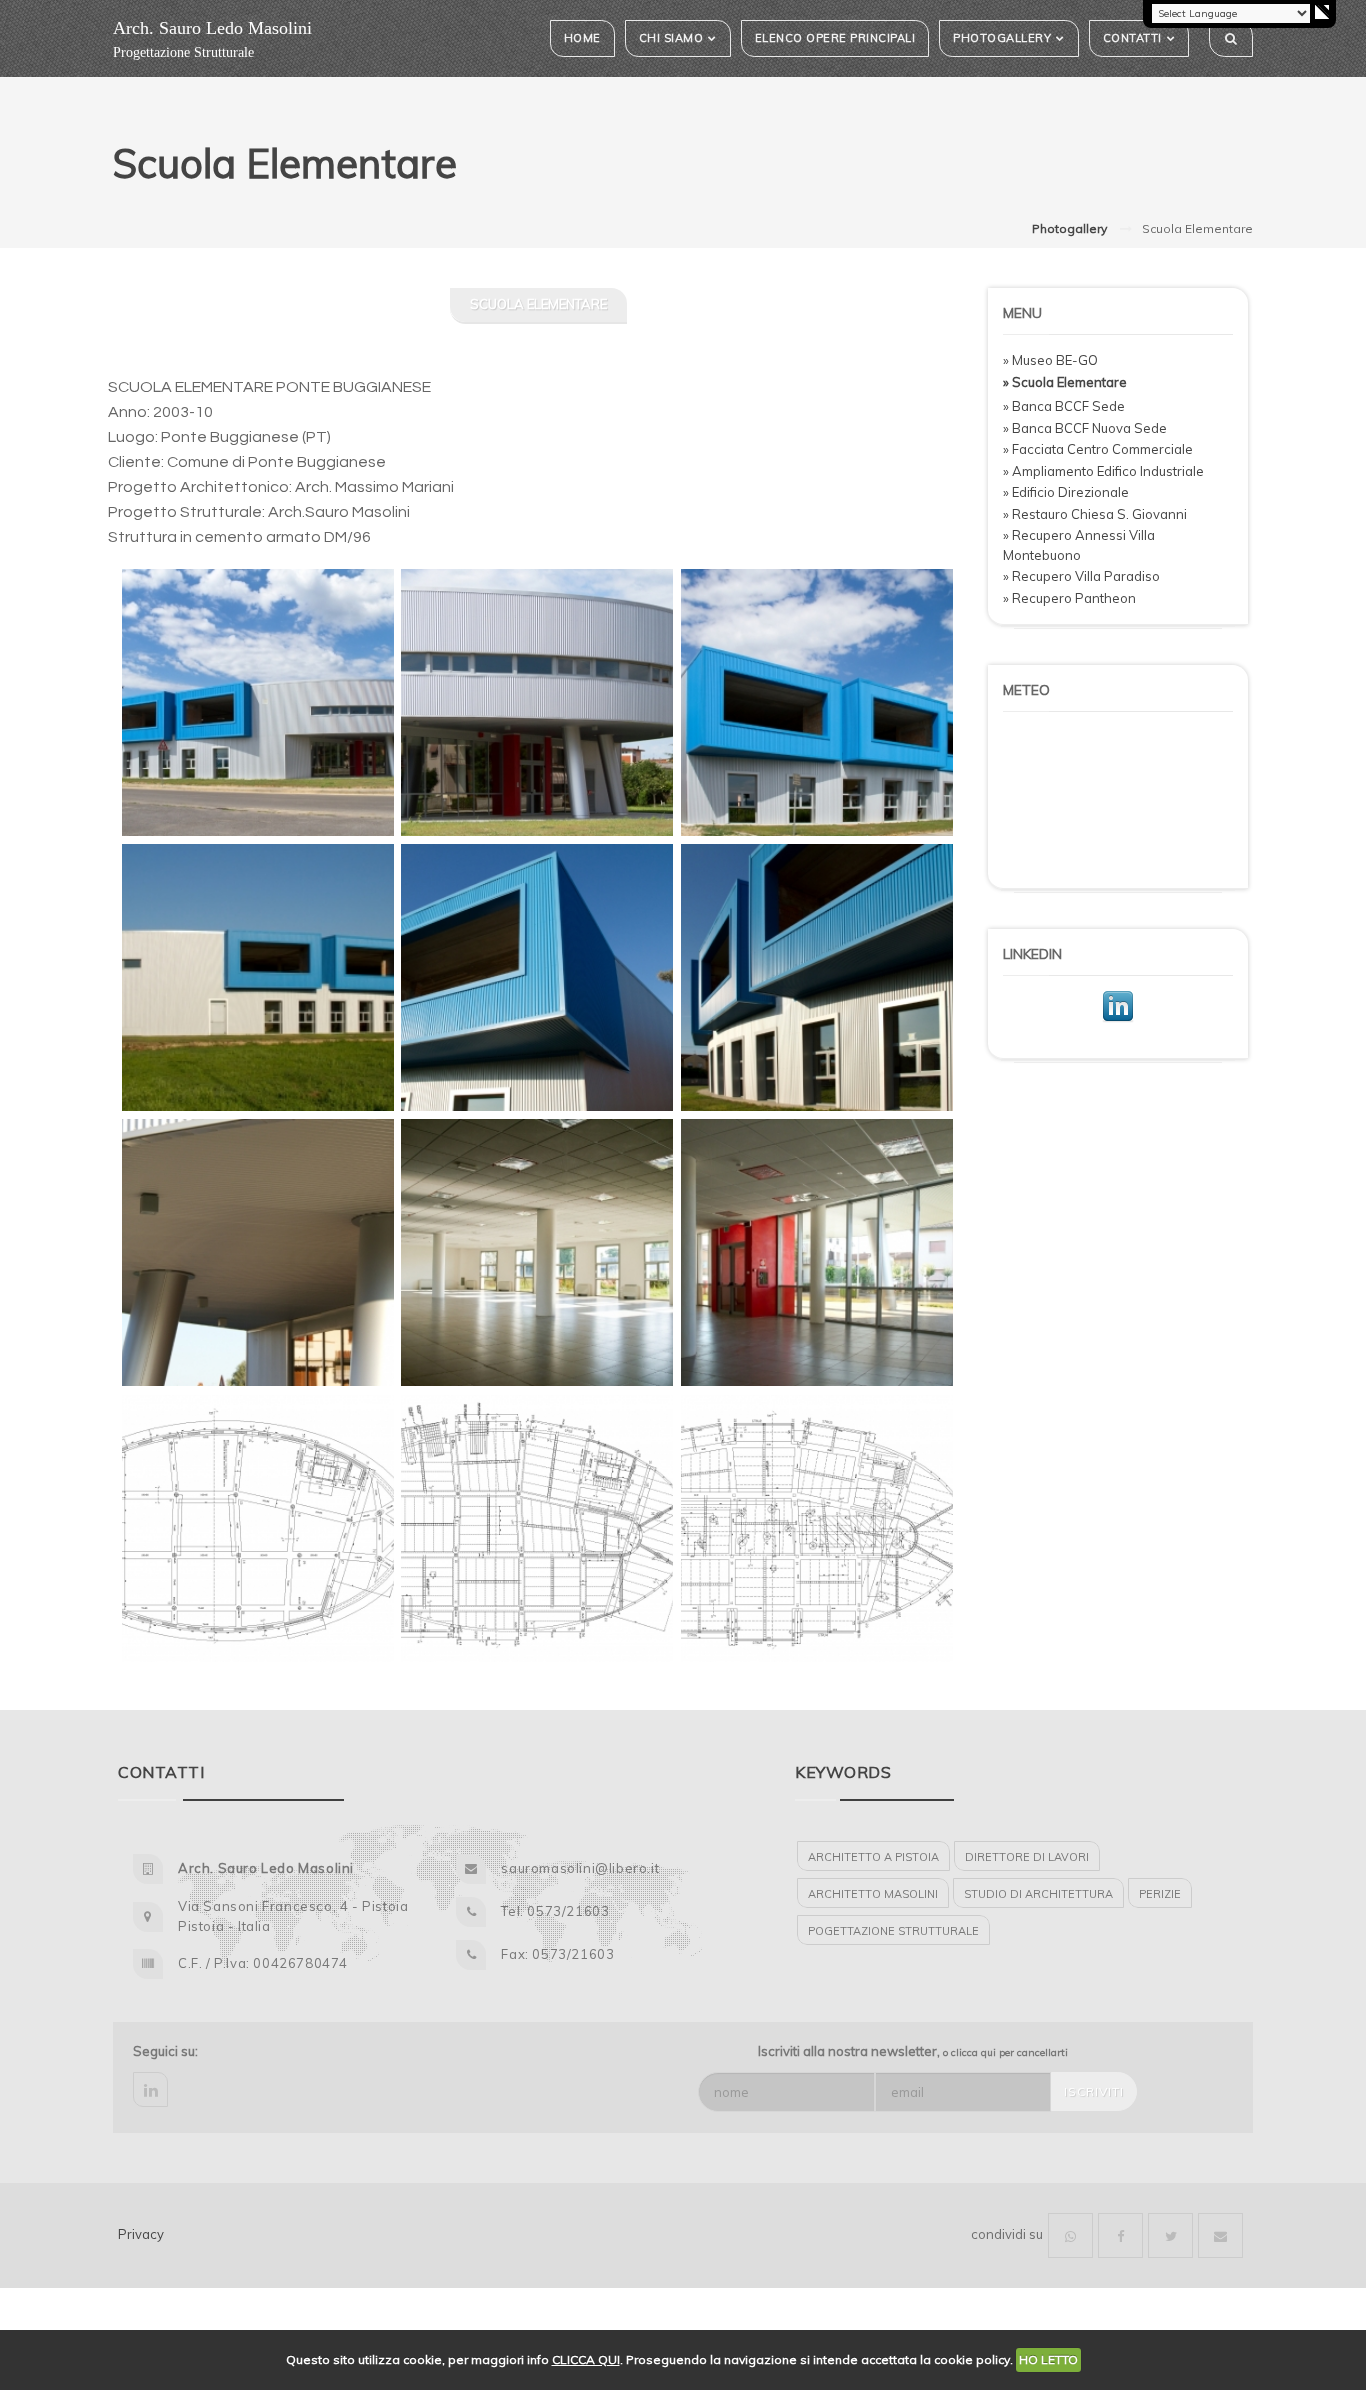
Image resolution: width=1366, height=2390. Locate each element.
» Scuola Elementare (1065, 382)
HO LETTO (1048, 2359)
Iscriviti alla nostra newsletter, (913, 2051)
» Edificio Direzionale (1066, 492)
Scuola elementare (538, 304)
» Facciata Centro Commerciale (1098, 449)
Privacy (141, 2234)
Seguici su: (165, 2051)
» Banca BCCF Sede (1064, 406)
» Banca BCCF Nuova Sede (1085, 428)
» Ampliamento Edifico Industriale (1103, 471)
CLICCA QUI (586, 2359)
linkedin (150, 2089)
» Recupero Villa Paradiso (1081, 576)
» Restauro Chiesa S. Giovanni (1095, 514)
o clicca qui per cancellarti (1005, 2052)
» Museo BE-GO (1050, 360)
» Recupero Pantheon (1069, 598)
